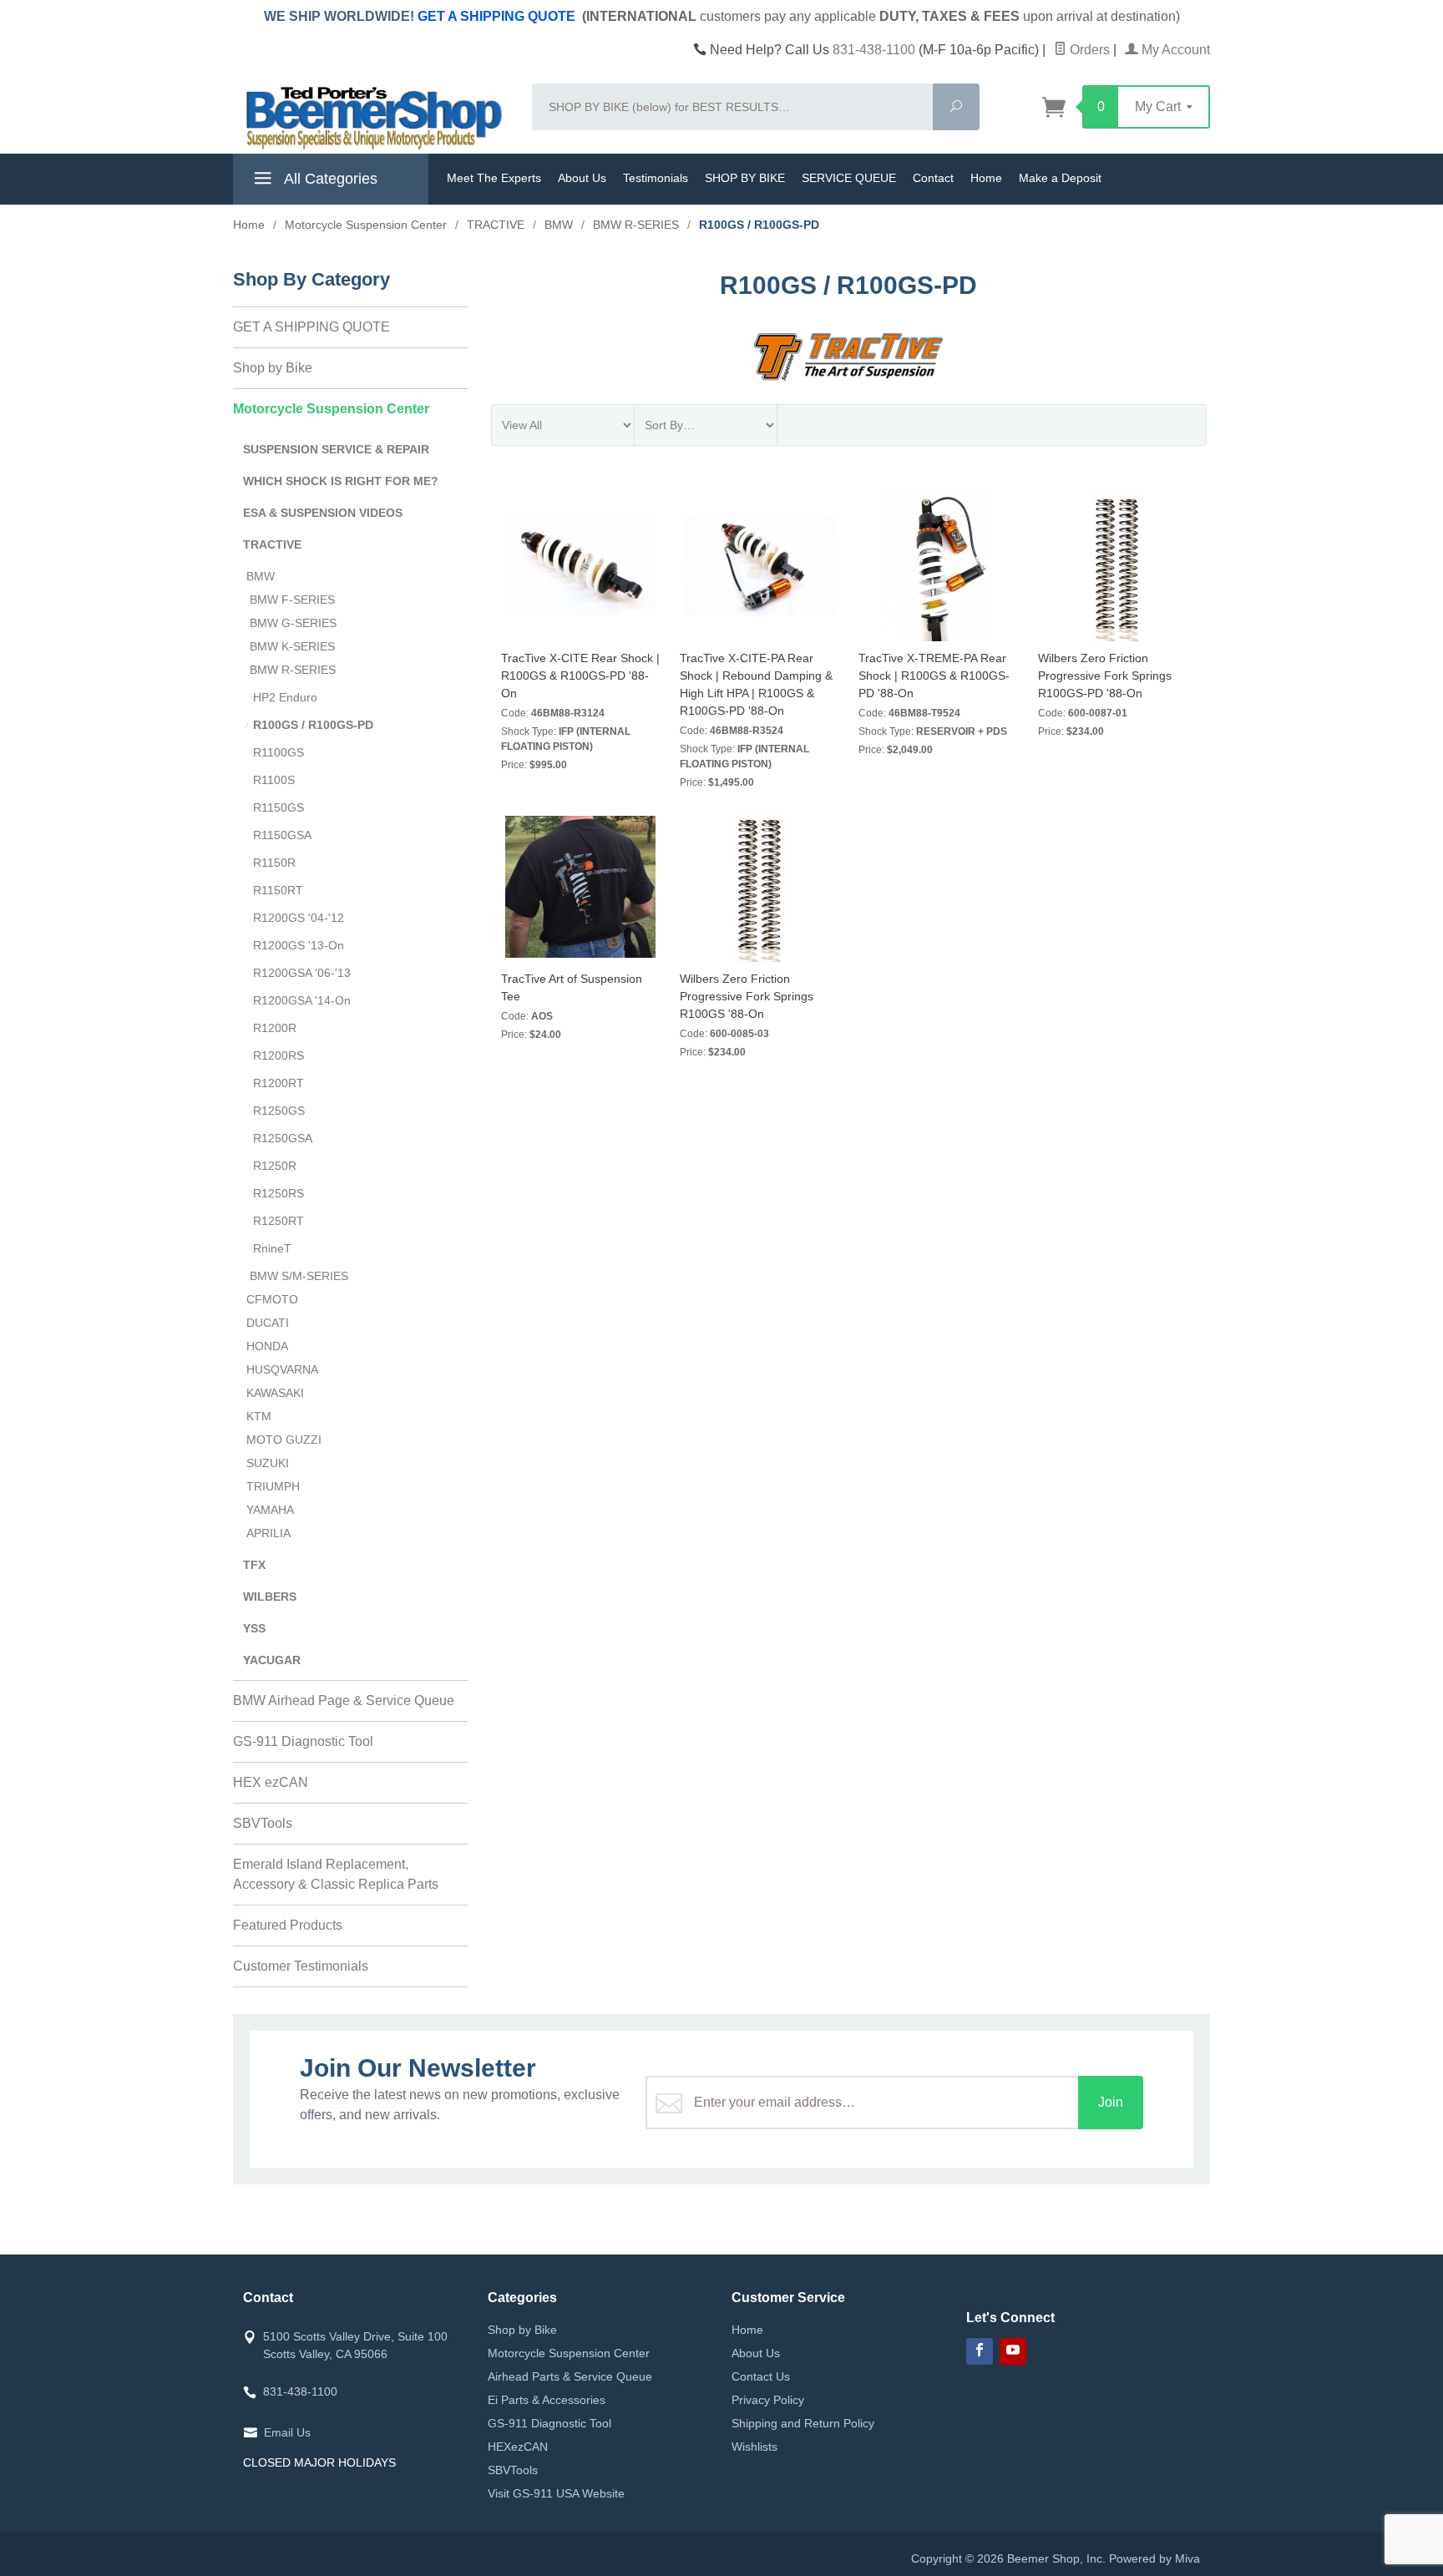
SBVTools (263, 1823)
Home (986, 178)
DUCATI (268, 1323)
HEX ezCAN (271, 1782)
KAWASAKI (275, 1393)
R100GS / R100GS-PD (313, 725)
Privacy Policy (768, 2400)
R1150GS (278, 807)
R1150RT (278, 890)
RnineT (272, 1248)
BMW (261, 576)
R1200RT (278, 1083)
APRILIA (268, 1533)
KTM (259, 1416)
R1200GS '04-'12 (299, 918)
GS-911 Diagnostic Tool (303, 1741)
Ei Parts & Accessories (547, 2400)
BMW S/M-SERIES (299, 1276)
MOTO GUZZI (284, 1440)
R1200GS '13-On (299, 945)
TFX (254, 1565)
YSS (254, 1628)
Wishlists (754, 2447)
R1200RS (278, 1055)
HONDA (267, 1346)
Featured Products (288, 1925)
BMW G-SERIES (293, 623)
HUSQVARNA (282, 1369)
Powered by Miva (1154, 2558)
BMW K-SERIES (292, 646)
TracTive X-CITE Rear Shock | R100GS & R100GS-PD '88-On (580, 676)
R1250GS (279, 1111)
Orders (1088, 50)
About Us (582, 178)
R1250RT (278, 1221)
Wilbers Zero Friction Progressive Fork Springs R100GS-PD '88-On (1105, 676)
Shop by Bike (273, 368)
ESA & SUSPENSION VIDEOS (323, 513)
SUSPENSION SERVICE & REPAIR (336, 449)
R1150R (274, 863)
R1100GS (278, 752)
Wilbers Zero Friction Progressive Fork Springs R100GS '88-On (747, 996)
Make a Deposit (1060, 178)
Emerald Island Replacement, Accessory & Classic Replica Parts (336, 1874)
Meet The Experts (494, 178)
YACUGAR (272, 1660)
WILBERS (270, 1597)
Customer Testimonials (301, 1966)
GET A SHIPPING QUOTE (496, 16)
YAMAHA (270, 1510)
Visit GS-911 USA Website (556, 2493)
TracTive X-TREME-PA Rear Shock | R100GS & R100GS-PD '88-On (934, 676)
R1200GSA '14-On (302, 1000)
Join (1111, 2102)
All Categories (329, 179)
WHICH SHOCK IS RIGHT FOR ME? (341, 481)
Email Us (287, 2432)
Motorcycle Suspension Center (331, 409)
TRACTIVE (272, 544)
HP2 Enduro (285, 697)
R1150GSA (282, 835)
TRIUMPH (273, 1486)
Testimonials (656, 178)
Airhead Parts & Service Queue (570, 2376)
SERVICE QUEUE (849, 178)
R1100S (274, 780)
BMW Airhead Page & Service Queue (344, 1700)
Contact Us (761, 2376)
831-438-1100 (874, 50)
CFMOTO (272, 1299)
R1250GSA (283, 1138)
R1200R (275, 1028)
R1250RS (278, 1193)
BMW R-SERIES (293, 670)
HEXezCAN (518, 2447)
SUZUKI (268, 1463)
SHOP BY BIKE (745, 178)
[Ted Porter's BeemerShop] (372, 117)
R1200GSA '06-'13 (302, 973)
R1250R (275, 1166)
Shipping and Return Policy (803, 2423)
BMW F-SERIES (292, 600)
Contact (933, 178)
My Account (1174, 50)
